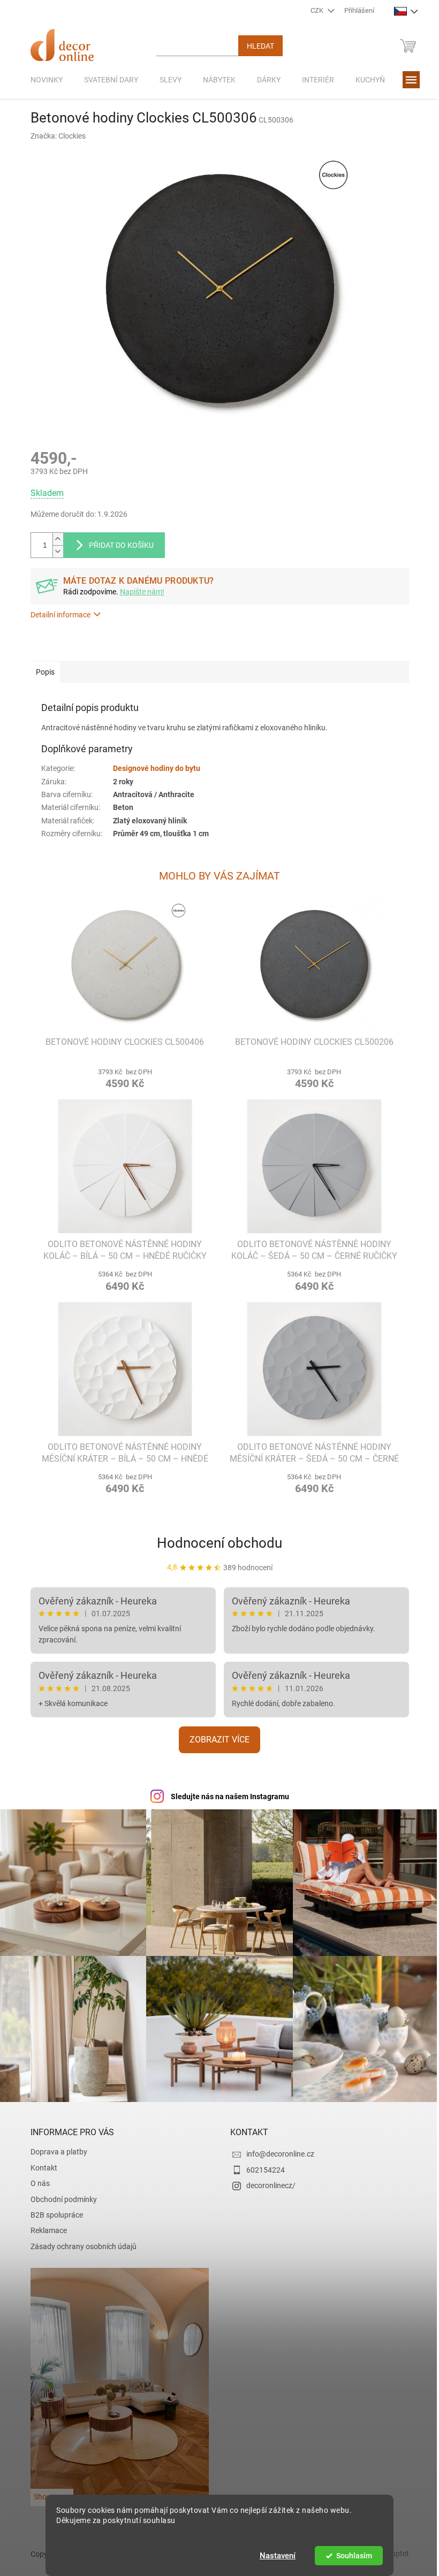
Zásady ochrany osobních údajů (79, 2241)
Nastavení (274, 2556)
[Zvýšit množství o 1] (54, 539)
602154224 (262, 2165)
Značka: (54, 136)
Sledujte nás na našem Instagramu (226, 1797)
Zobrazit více (216, 1740)
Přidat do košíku (117, 545)
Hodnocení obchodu (216, 1543)
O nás (36, 2178)
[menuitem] (42, 80)
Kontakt (40, 2162)
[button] (121, 1077)
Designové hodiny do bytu (152, 768)
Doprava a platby (55, 2146)
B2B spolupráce (52, 2210)
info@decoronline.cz (277, 2149)
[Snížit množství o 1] (54, 551)
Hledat (256, 46)
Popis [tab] (41, 672)
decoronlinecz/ (267, 2180)
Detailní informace (56, 615)
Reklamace (44, 2225)
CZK (314, 10)
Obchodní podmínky (59, 2194)
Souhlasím (350, 2556)
